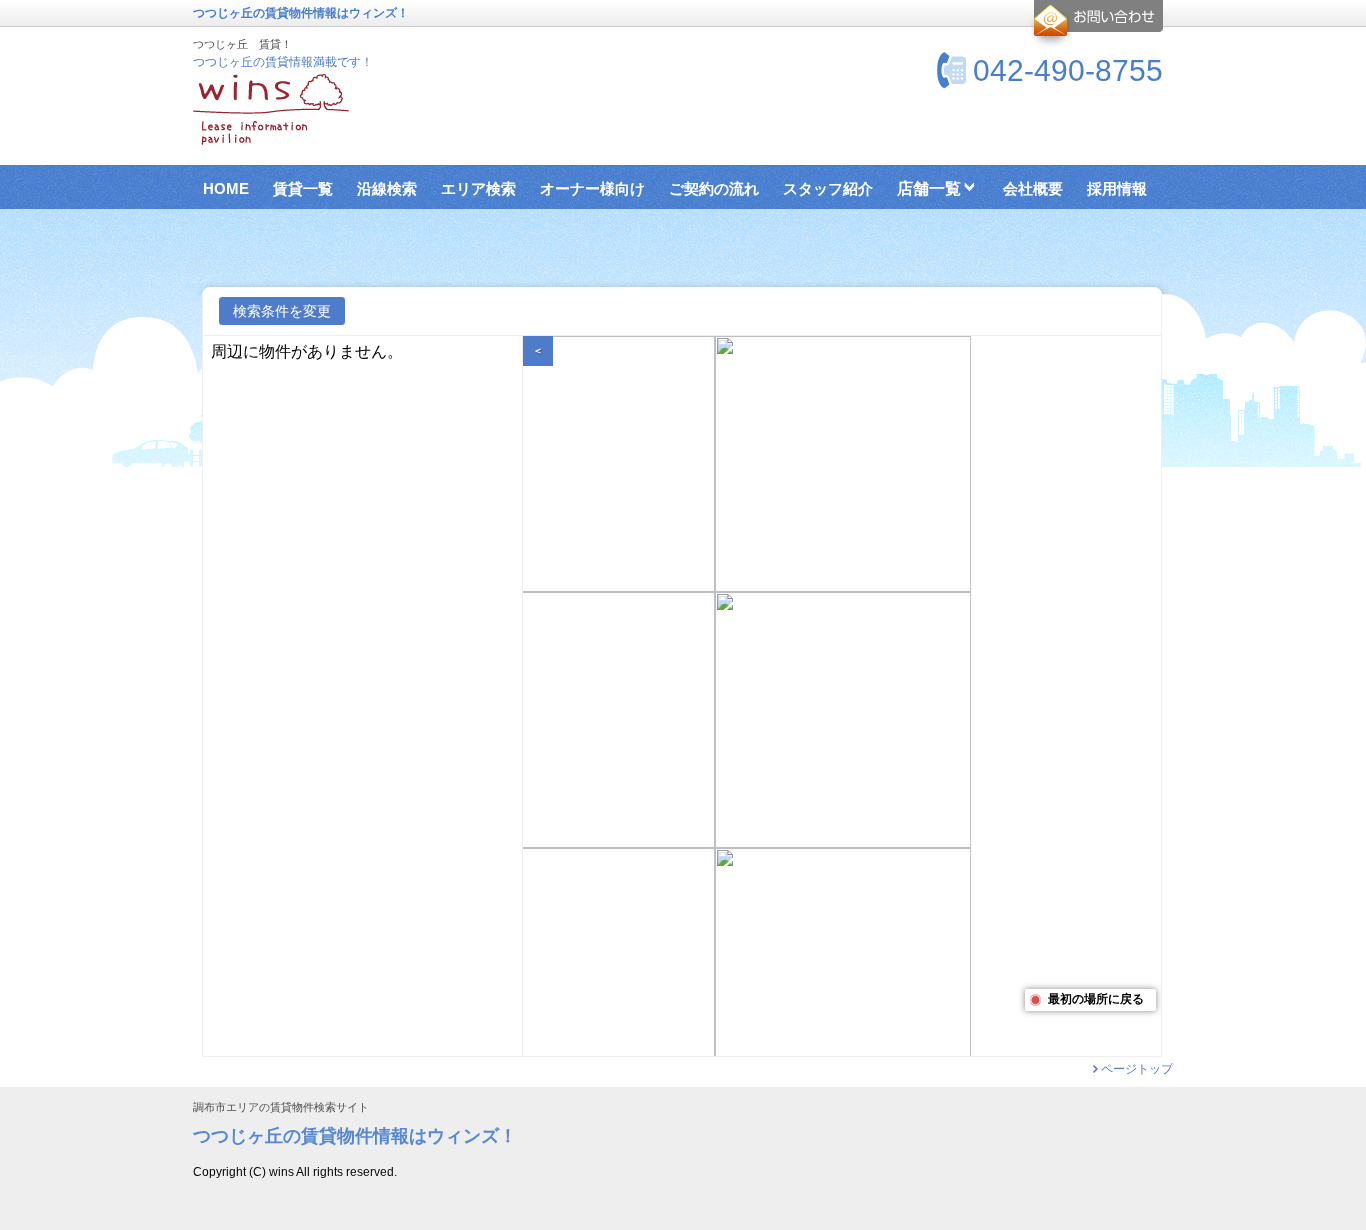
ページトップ (1137, 1069)
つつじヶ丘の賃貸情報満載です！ (283, 62)
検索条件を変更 (282, 311)
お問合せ (1095, 24)
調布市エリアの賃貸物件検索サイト (281, 1107)
